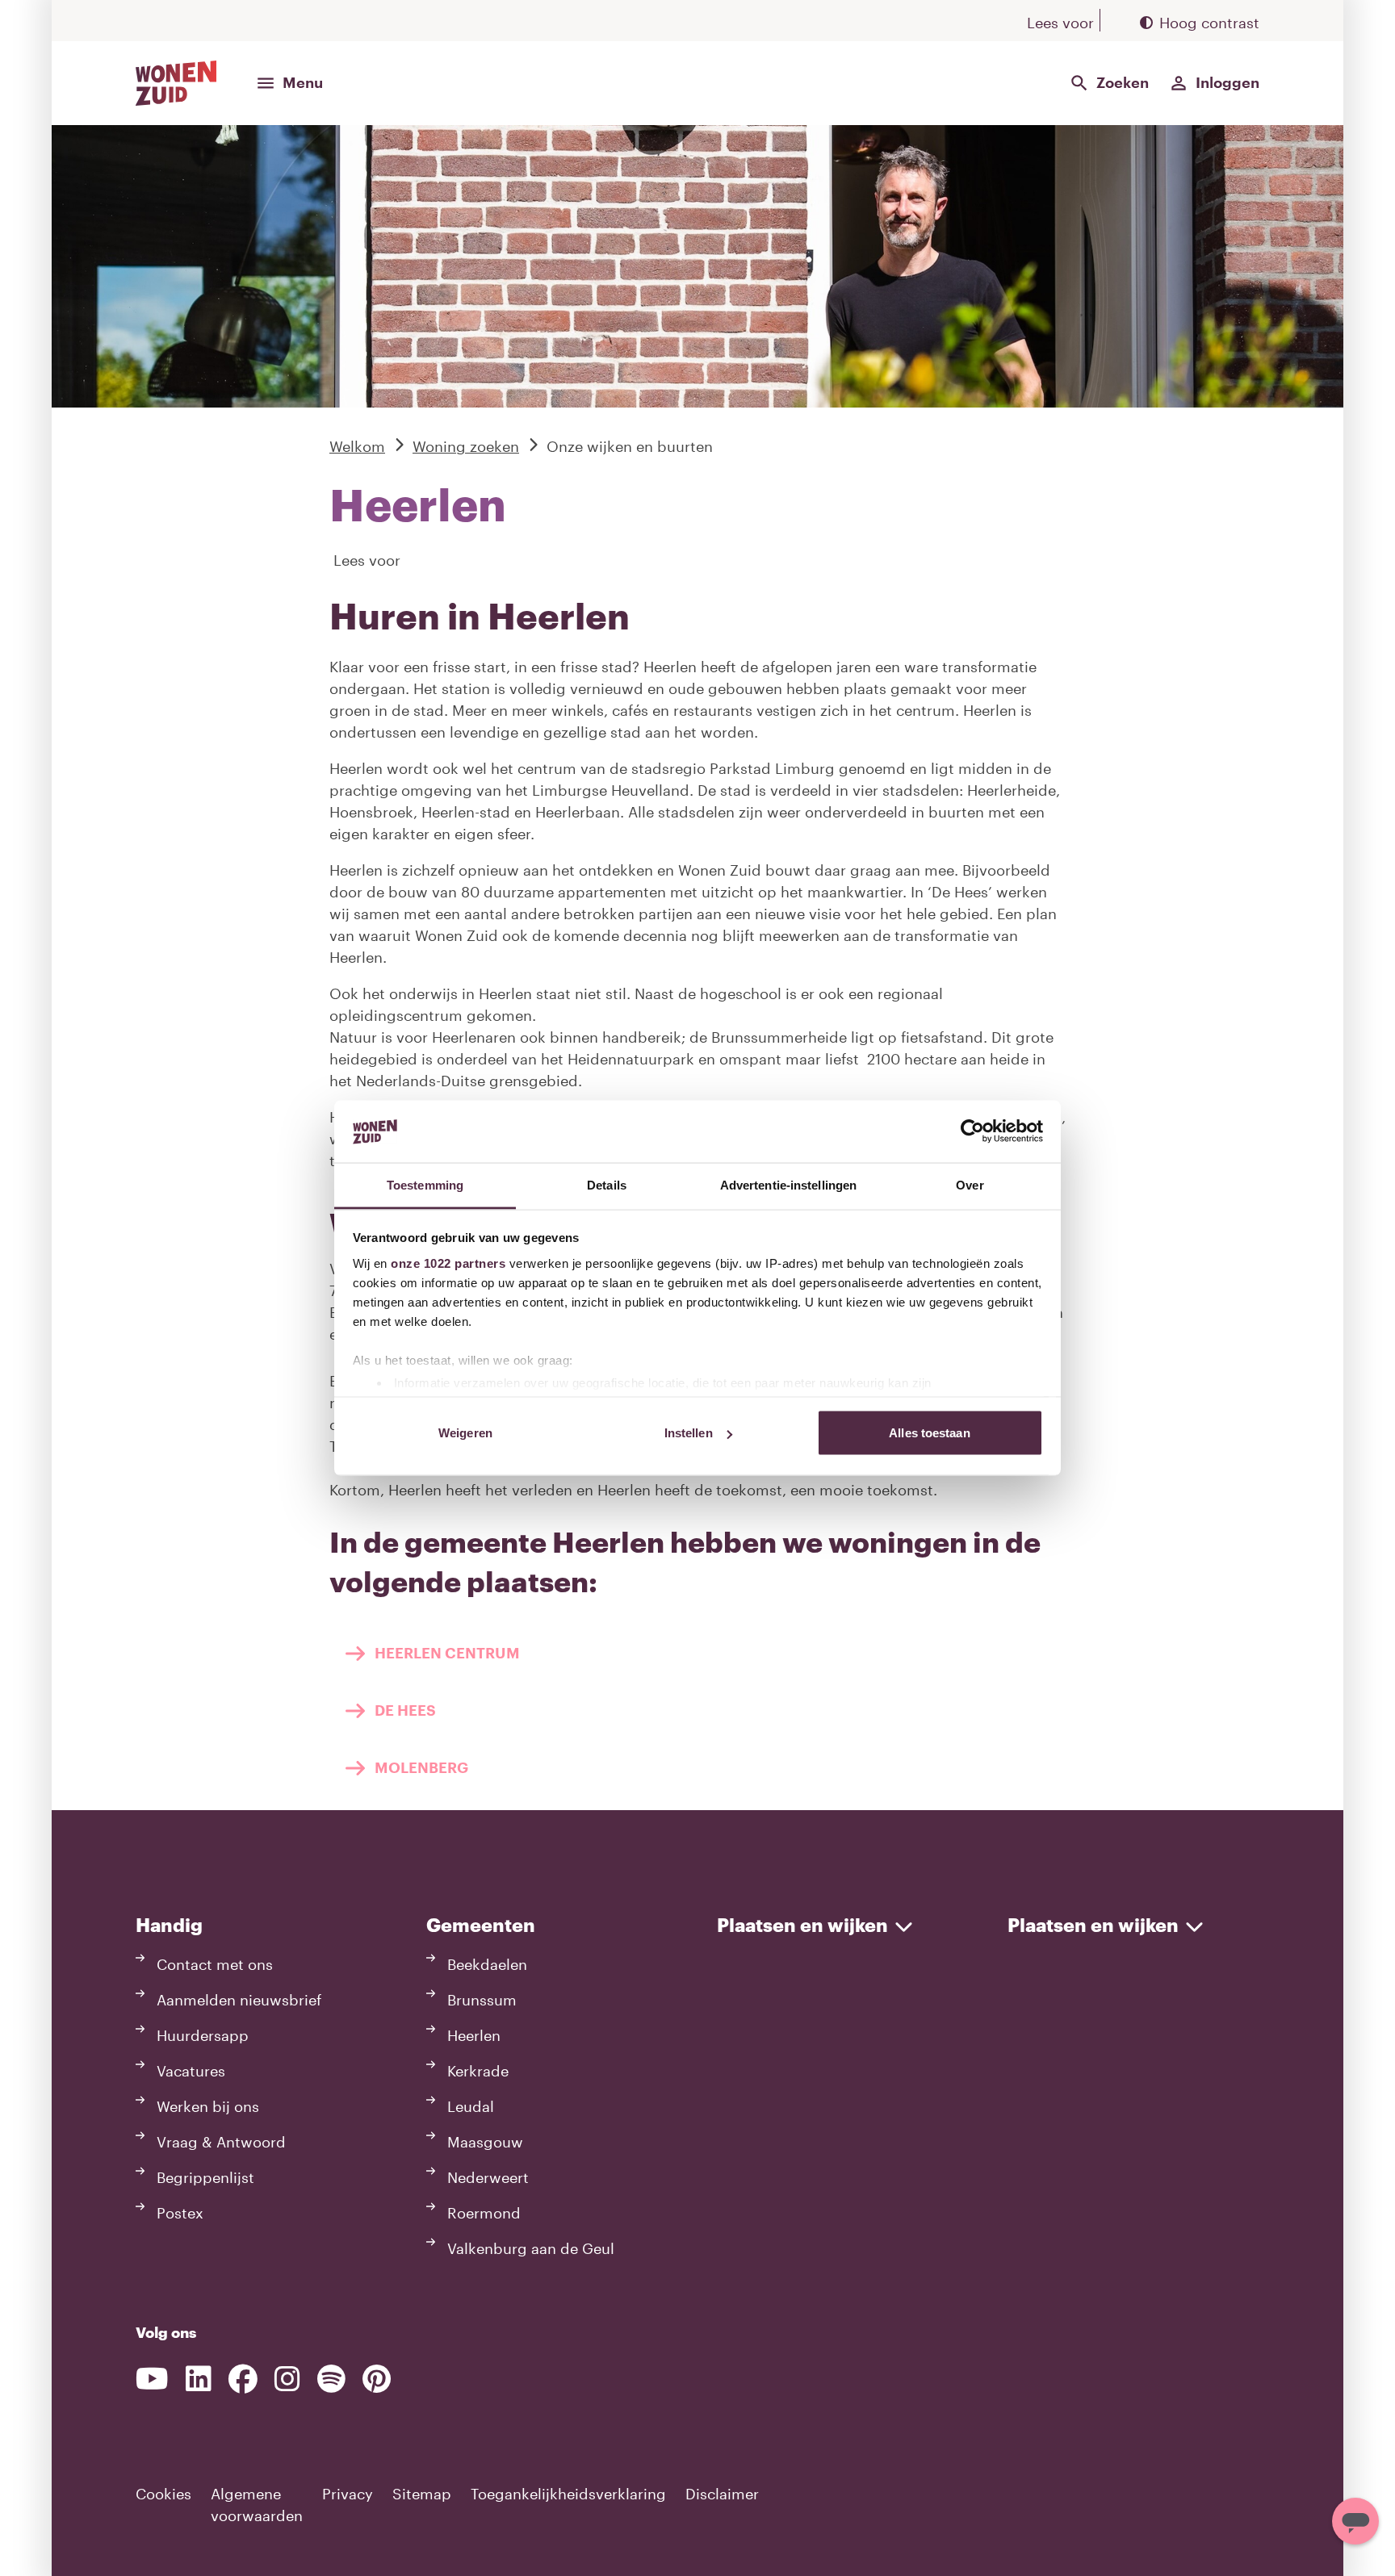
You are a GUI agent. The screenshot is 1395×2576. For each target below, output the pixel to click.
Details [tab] (607, 1184)
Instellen (689, 1433)
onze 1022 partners (448, 1263)
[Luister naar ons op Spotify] (331, 2379)
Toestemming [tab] (425, 1184)
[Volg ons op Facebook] (243, 2379)
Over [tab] (970, 1184)
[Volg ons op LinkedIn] (199, 2379)
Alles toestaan (929, 1433)
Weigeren (465, 1433)
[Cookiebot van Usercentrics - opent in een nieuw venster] (972, 1131)
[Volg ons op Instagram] (287, 2379)
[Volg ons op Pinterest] (377, 2379)
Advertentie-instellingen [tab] (788, 1184)
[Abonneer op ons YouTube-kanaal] (152, 2379)
